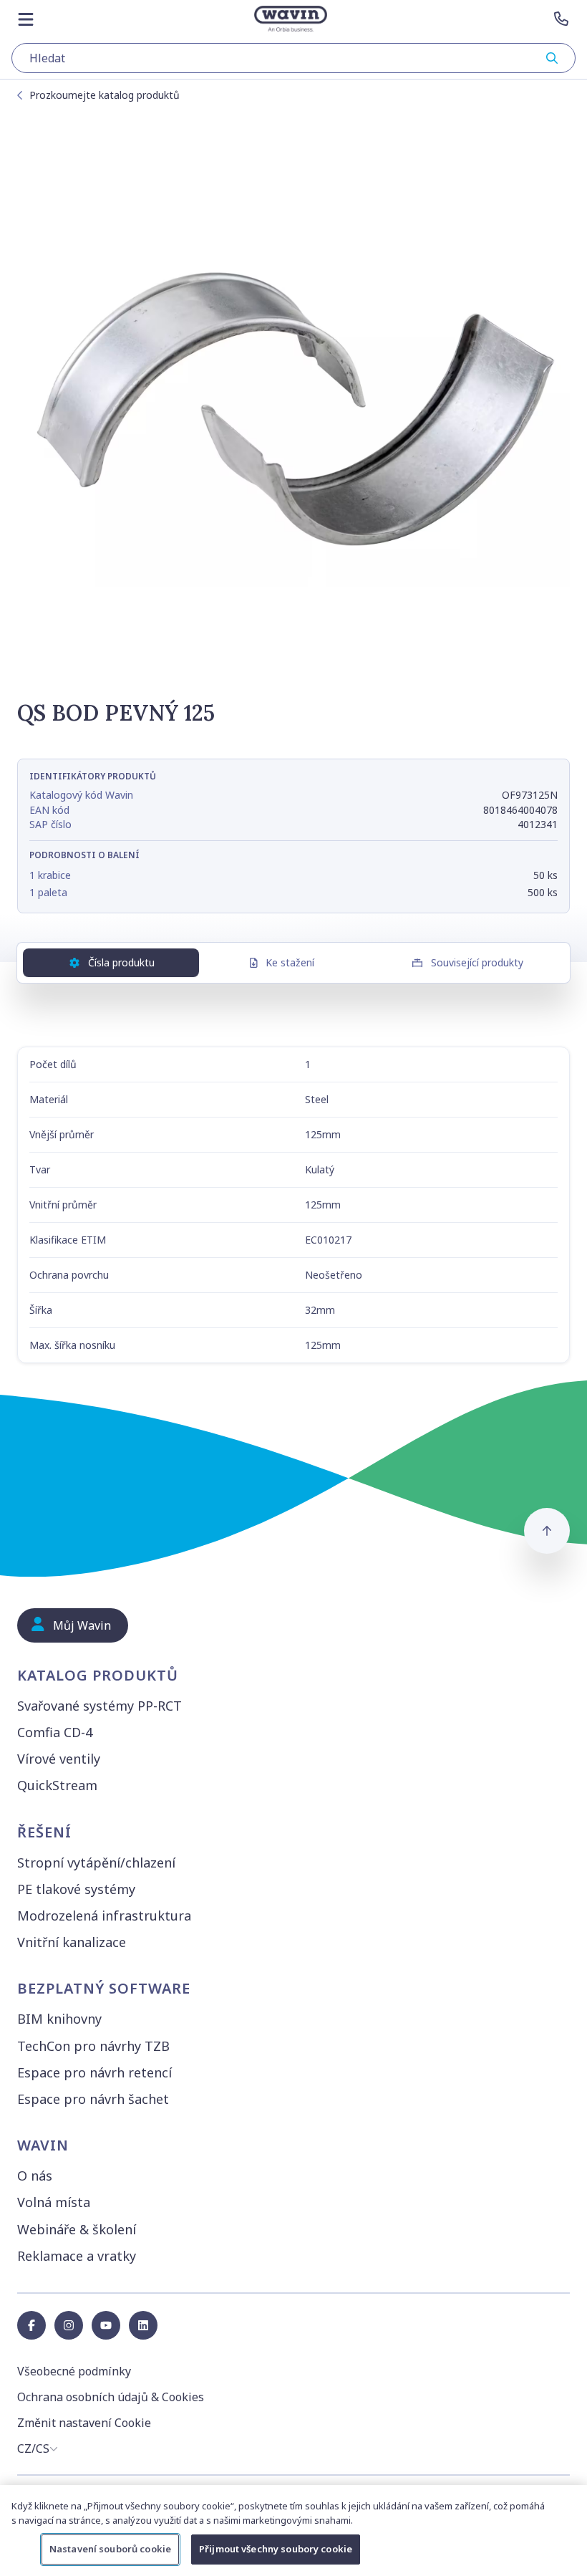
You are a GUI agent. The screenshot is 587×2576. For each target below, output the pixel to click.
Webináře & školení (77, 2229)
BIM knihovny (59, 2019)
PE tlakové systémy (76, 1889)
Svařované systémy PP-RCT (100, 1706)
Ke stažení (290, 962)
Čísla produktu (121, 962)
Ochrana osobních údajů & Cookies (111, 2397)
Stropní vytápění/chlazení (96, 1863)
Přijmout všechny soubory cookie (276, 2549)
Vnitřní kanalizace (72, 1942)
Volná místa (54, 2202)
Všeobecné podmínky (74, 2371)
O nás (35, 2176)
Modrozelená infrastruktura (104, 1916)
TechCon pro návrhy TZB (93, 2046)
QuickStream (57, 1785)
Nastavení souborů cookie (110, 2549)
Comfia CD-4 (55, 1732)
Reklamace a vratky (77, 2256)
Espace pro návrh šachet (93, 2099)
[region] (293, 2531)
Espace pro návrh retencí (94, 2072)
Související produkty (477, 962)
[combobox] (293, 58)
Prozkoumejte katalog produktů (105, 95)
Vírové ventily (59, 1759)
